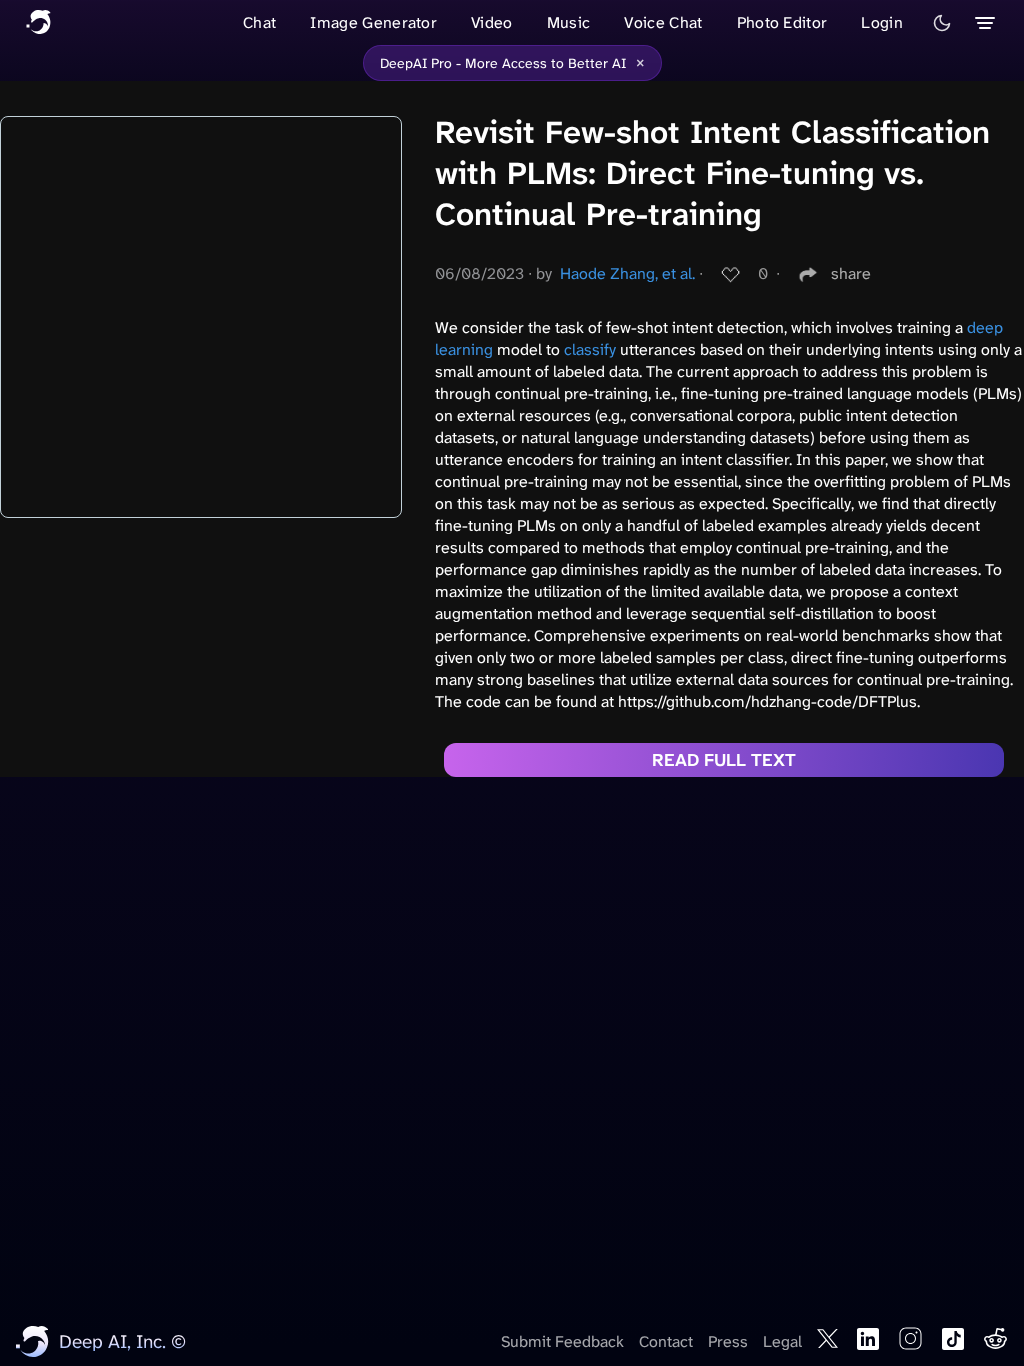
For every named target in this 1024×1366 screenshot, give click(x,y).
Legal (782, 1341)
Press (728, 1341)
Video (492, 22)
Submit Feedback (562, 1341)
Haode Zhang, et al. (627, 273)
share (851, 273)
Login (882, 22)
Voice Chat (663, 22)
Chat (259, 22)
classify (590, 349)
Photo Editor (782, 22)
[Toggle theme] (942, 23)
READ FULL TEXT (724, 760)
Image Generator (373, 22)
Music (569, 22)
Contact (666, 1341)
